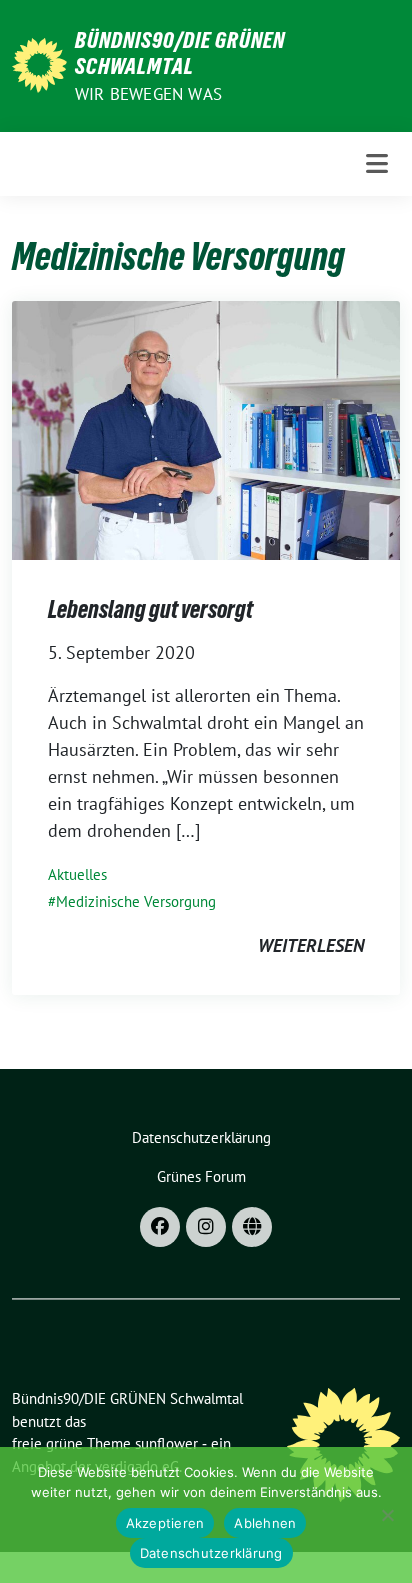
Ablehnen (265, 1523)
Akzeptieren (165, 1523)
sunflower (166, 1443)
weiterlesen (311, 945)
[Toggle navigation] (377, 163)
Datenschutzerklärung (211, 1553)
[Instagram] (206, 1227)
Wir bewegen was (148, 94)
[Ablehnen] (387, 1515)
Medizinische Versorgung (136, 901)
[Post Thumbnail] (206, 428)
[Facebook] (160, 1227)
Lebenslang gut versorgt (150, 609)
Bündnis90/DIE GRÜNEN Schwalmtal (180, 53)
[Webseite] (252, 1227)
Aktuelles (77, 874)
